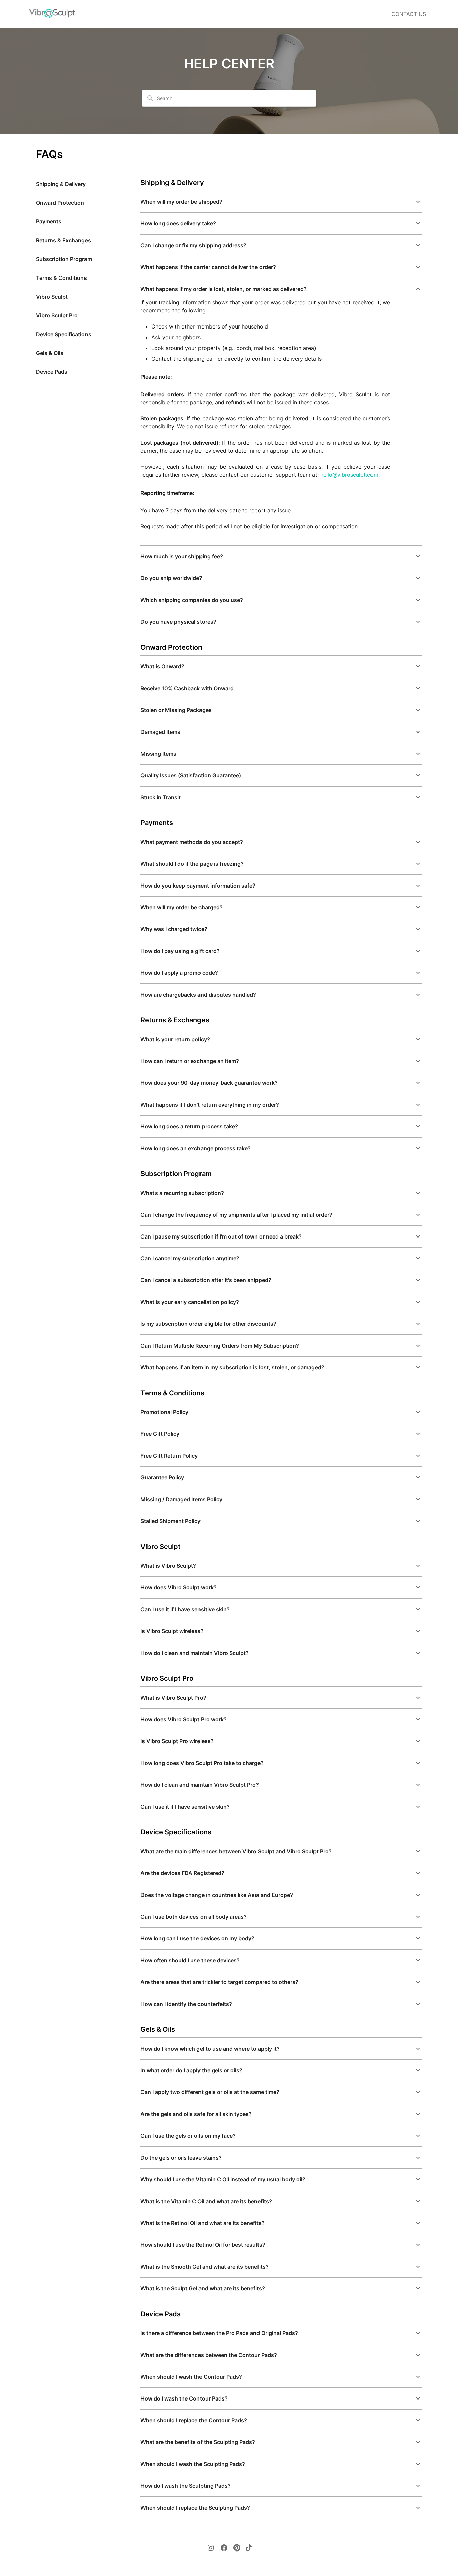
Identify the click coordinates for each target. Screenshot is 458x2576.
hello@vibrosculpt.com (349, 475)
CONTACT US (409, 14)
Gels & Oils (50, 353)
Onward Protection (60, 203)
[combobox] (233, 98)
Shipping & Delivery (61, 184)
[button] (281, 202)
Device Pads (52, 372)
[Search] (150, 98)
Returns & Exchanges (63, 240)
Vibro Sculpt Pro (57, 315)
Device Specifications (64, 334)
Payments (49, 221)
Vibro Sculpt (52, 297)
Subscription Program (64, 259)
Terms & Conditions (61, 278)
